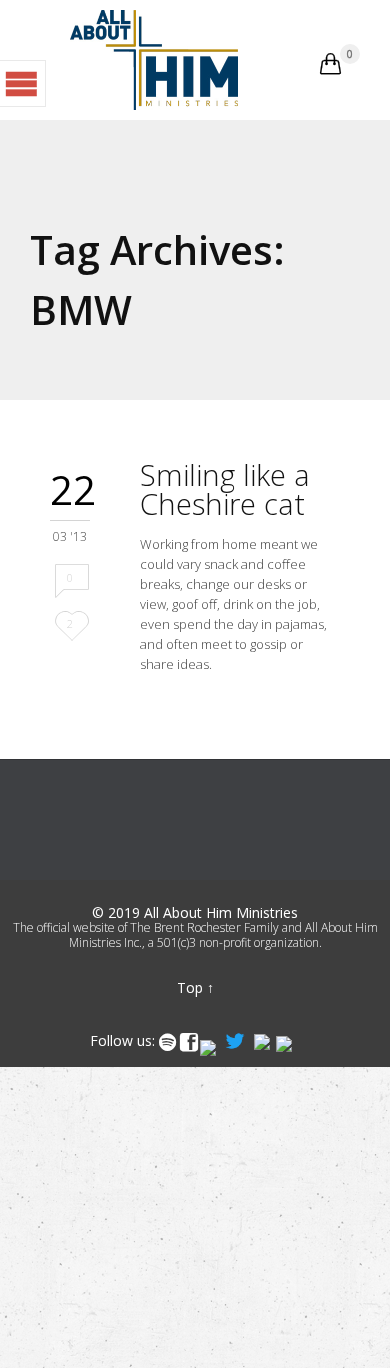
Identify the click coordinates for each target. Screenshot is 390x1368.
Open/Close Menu (23, 83)
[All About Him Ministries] (154, 60)
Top (190, 987)
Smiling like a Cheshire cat (225, 489)
